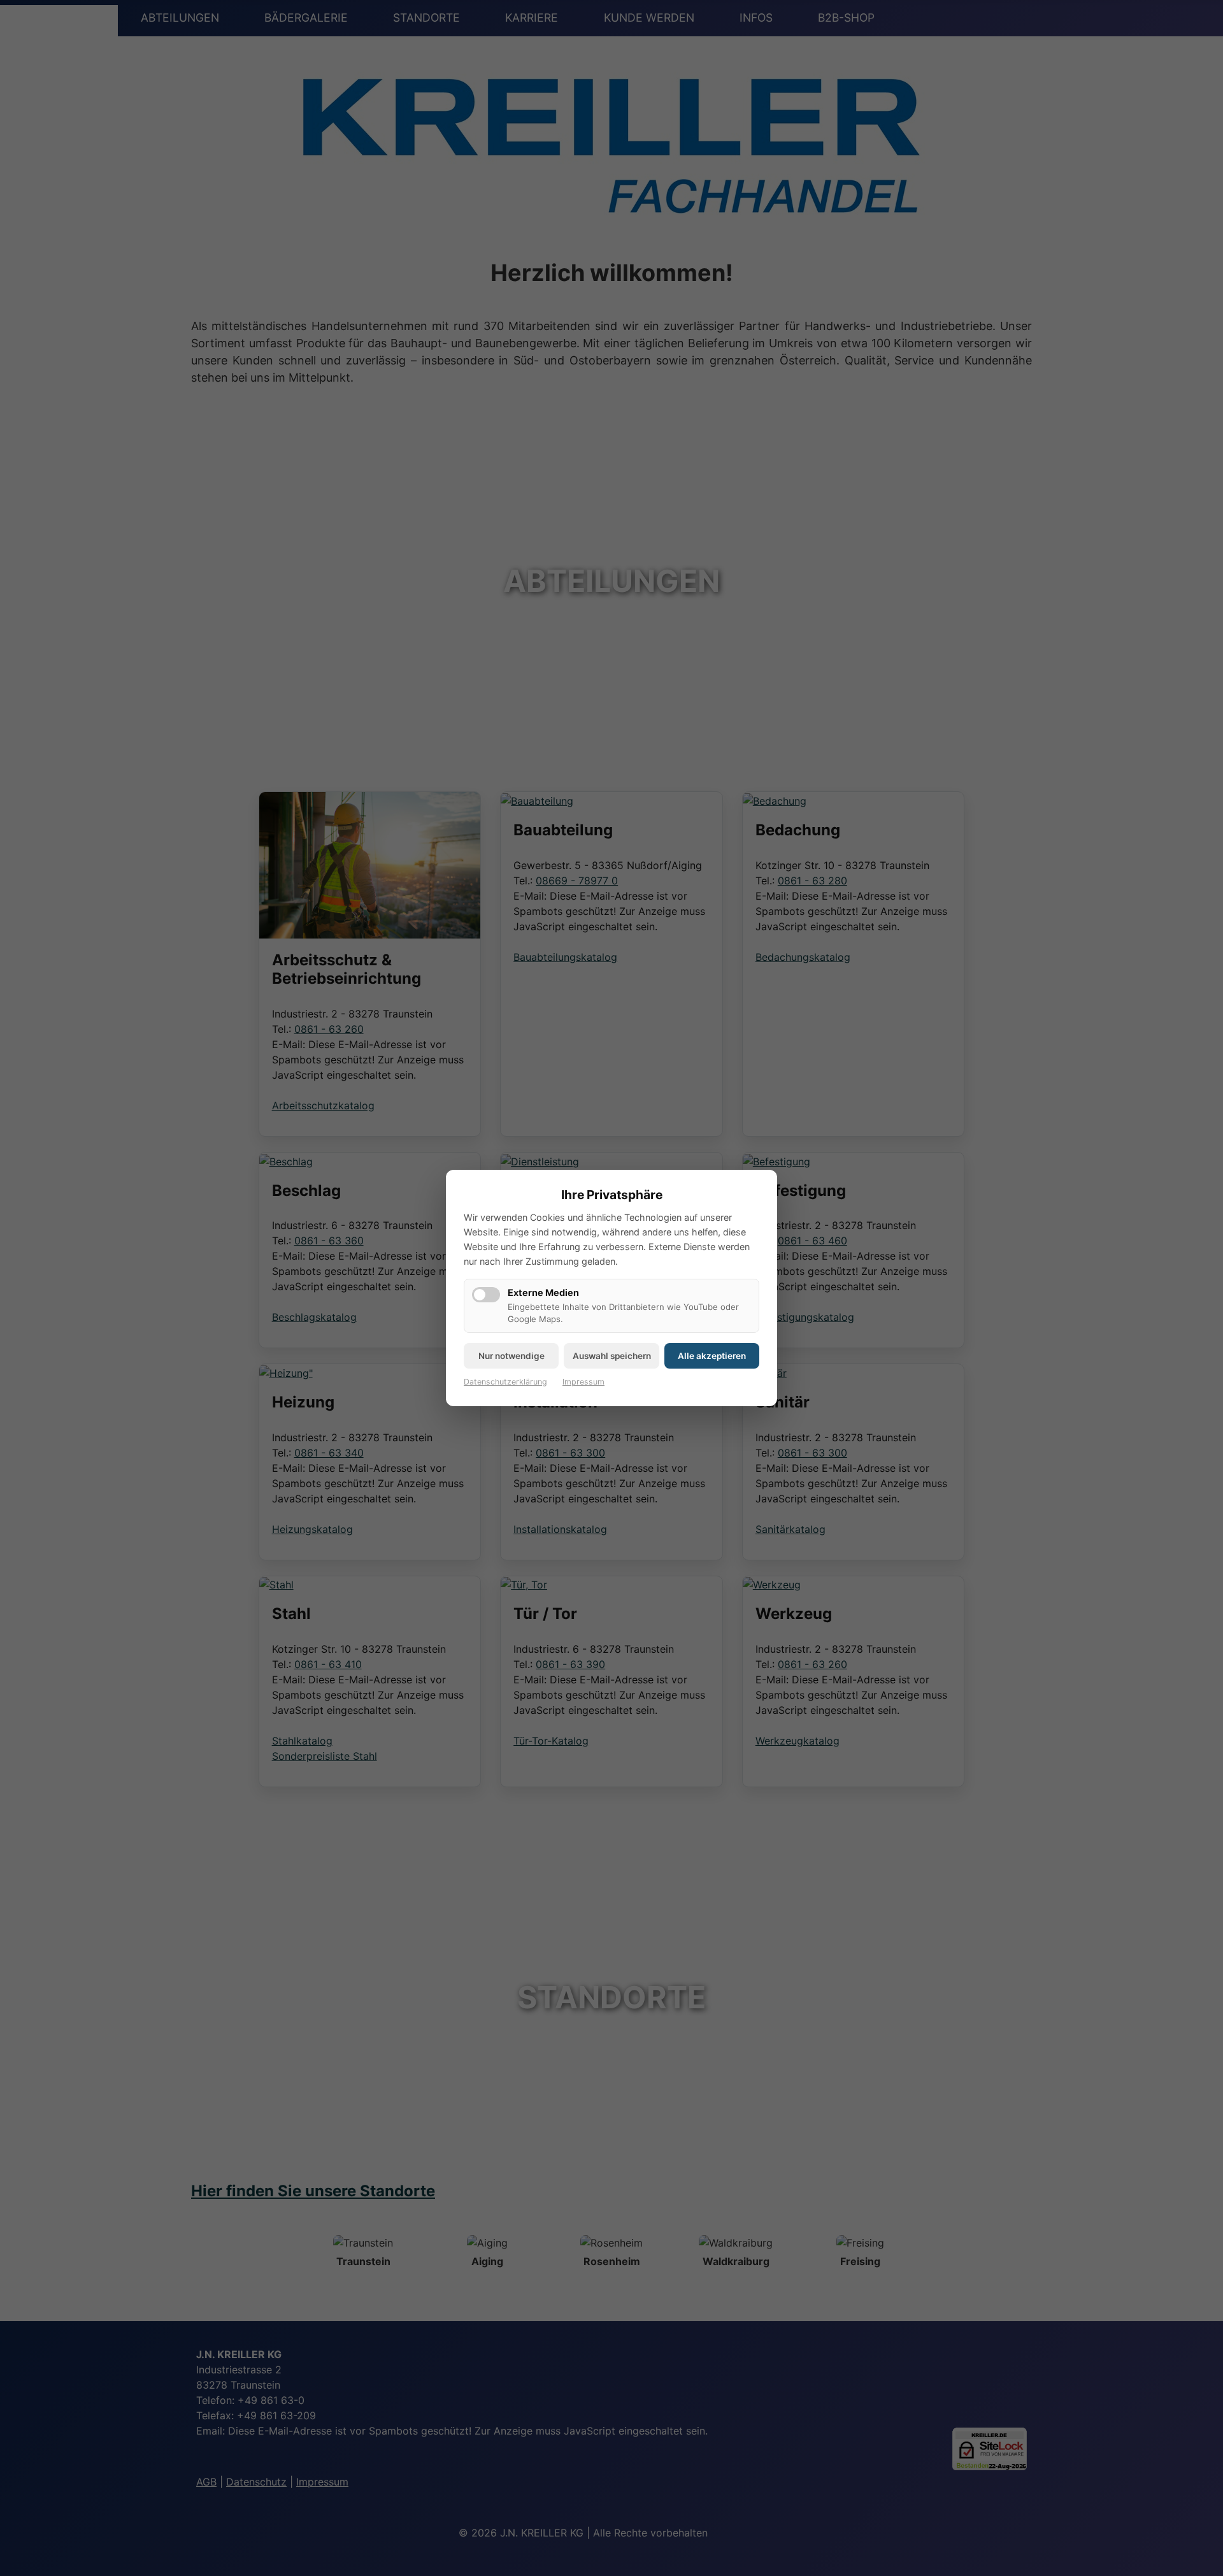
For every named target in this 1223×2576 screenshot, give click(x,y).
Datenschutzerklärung (505, 1382)
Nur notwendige (511, 1356)
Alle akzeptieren (712, 1356)
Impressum (583, 1382)
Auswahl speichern (612, 1356)
